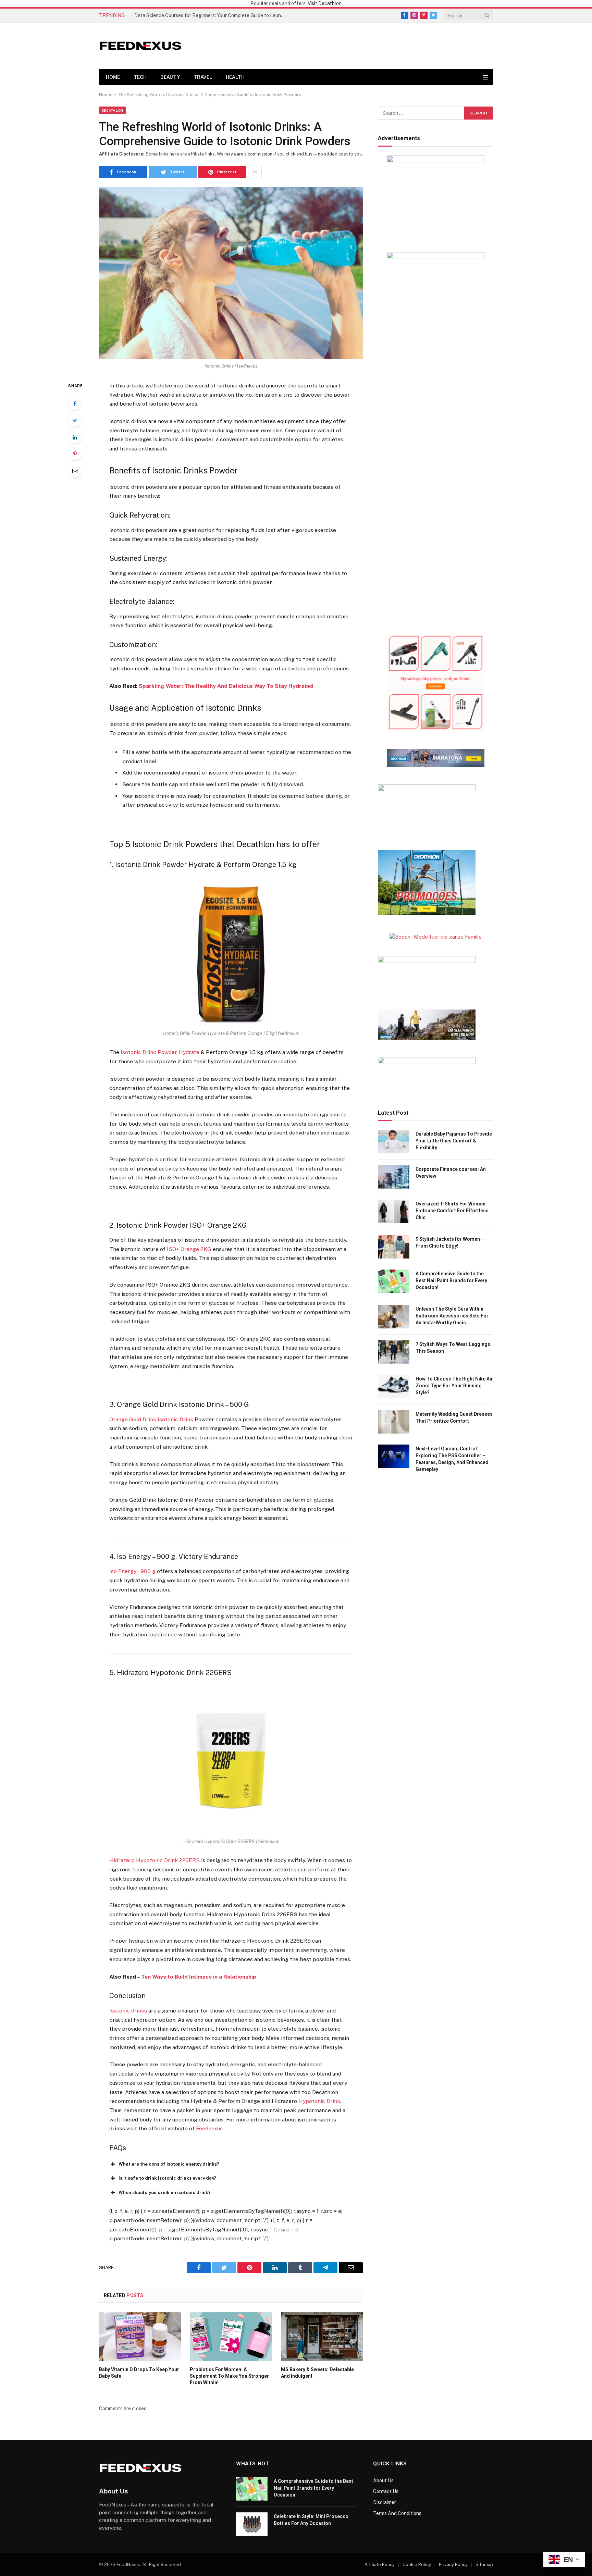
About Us (383, 2480)
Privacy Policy (453, 2565)
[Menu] (485, 77)
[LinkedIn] (75, 437)
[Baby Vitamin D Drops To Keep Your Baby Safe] (140, 2337)
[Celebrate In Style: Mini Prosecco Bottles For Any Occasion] (252, 2524)
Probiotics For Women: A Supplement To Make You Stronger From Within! (229, 2376)
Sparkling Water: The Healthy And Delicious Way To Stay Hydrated (226, 686)
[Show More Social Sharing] (255, 172)
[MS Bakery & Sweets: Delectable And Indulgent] (322, 2337)
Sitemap (484, 2565)
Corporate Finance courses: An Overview (451, 1173)
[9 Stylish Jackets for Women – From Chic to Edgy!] (394, 1247)
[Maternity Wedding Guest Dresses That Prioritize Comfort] (394, 1422)
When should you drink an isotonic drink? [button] (165, 2193)
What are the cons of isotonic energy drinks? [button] (169, 2164)
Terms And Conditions (397, 2513)
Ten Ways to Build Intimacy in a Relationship (199, 1977)
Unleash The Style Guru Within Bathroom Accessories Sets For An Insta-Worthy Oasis (452, 1316)
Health (235, 77)
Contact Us (386, 2491)
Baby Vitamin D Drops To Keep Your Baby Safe (139, 2373)
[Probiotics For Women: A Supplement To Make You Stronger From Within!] (231, 2337)
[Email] (75, 471)
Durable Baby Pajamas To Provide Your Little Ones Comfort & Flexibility (454, 1141)
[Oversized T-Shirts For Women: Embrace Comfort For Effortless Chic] (394, 1211)
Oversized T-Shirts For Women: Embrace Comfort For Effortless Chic (452, 1211)
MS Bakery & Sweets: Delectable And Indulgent (317, 2373)
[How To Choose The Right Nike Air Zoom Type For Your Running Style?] (394, 1386)
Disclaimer (385, 2502)
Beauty (170, 77)
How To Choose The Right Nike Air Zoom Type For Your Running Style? (454, 1386)
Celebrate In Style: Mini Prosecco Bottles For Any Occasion (311, 2520)
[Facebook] (75, 404)
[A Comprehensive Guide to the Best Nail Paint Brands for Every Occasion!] (394, 1281)
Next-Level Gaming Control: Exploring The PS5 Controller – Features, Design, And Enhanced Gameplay (452, 1459)
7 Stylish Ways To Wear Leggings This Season (453, 1348)
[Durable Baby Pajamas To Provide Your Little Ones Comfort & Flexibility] (394, 1142)
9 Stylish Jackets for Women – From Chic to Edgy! (450, 1242)
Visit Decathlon (325, 3)
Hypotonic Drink (319, 2101)
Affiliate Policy (380, 2565)
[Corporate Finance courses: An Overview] (394, 1177)
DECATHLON (113, 110)
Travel (203, 77)
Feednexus (209, 2128)
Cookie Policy (417, 2565)
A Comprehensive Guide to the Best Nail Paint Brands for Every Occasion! (451, 1280)
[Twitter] (75, 420)
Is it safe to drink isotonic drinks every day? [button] (167, 2178)
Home (113, 77)
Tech (140, 77)
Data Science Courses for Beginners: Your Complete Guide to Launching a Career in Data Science (211, 15)
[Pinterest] (75, 454)
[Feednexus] (140, 46)
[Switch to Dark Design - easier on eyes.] (478, 77)
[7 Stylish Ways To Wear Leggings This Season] (394, 1352)
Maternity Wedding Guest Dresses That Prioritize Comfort (454, 1417)
